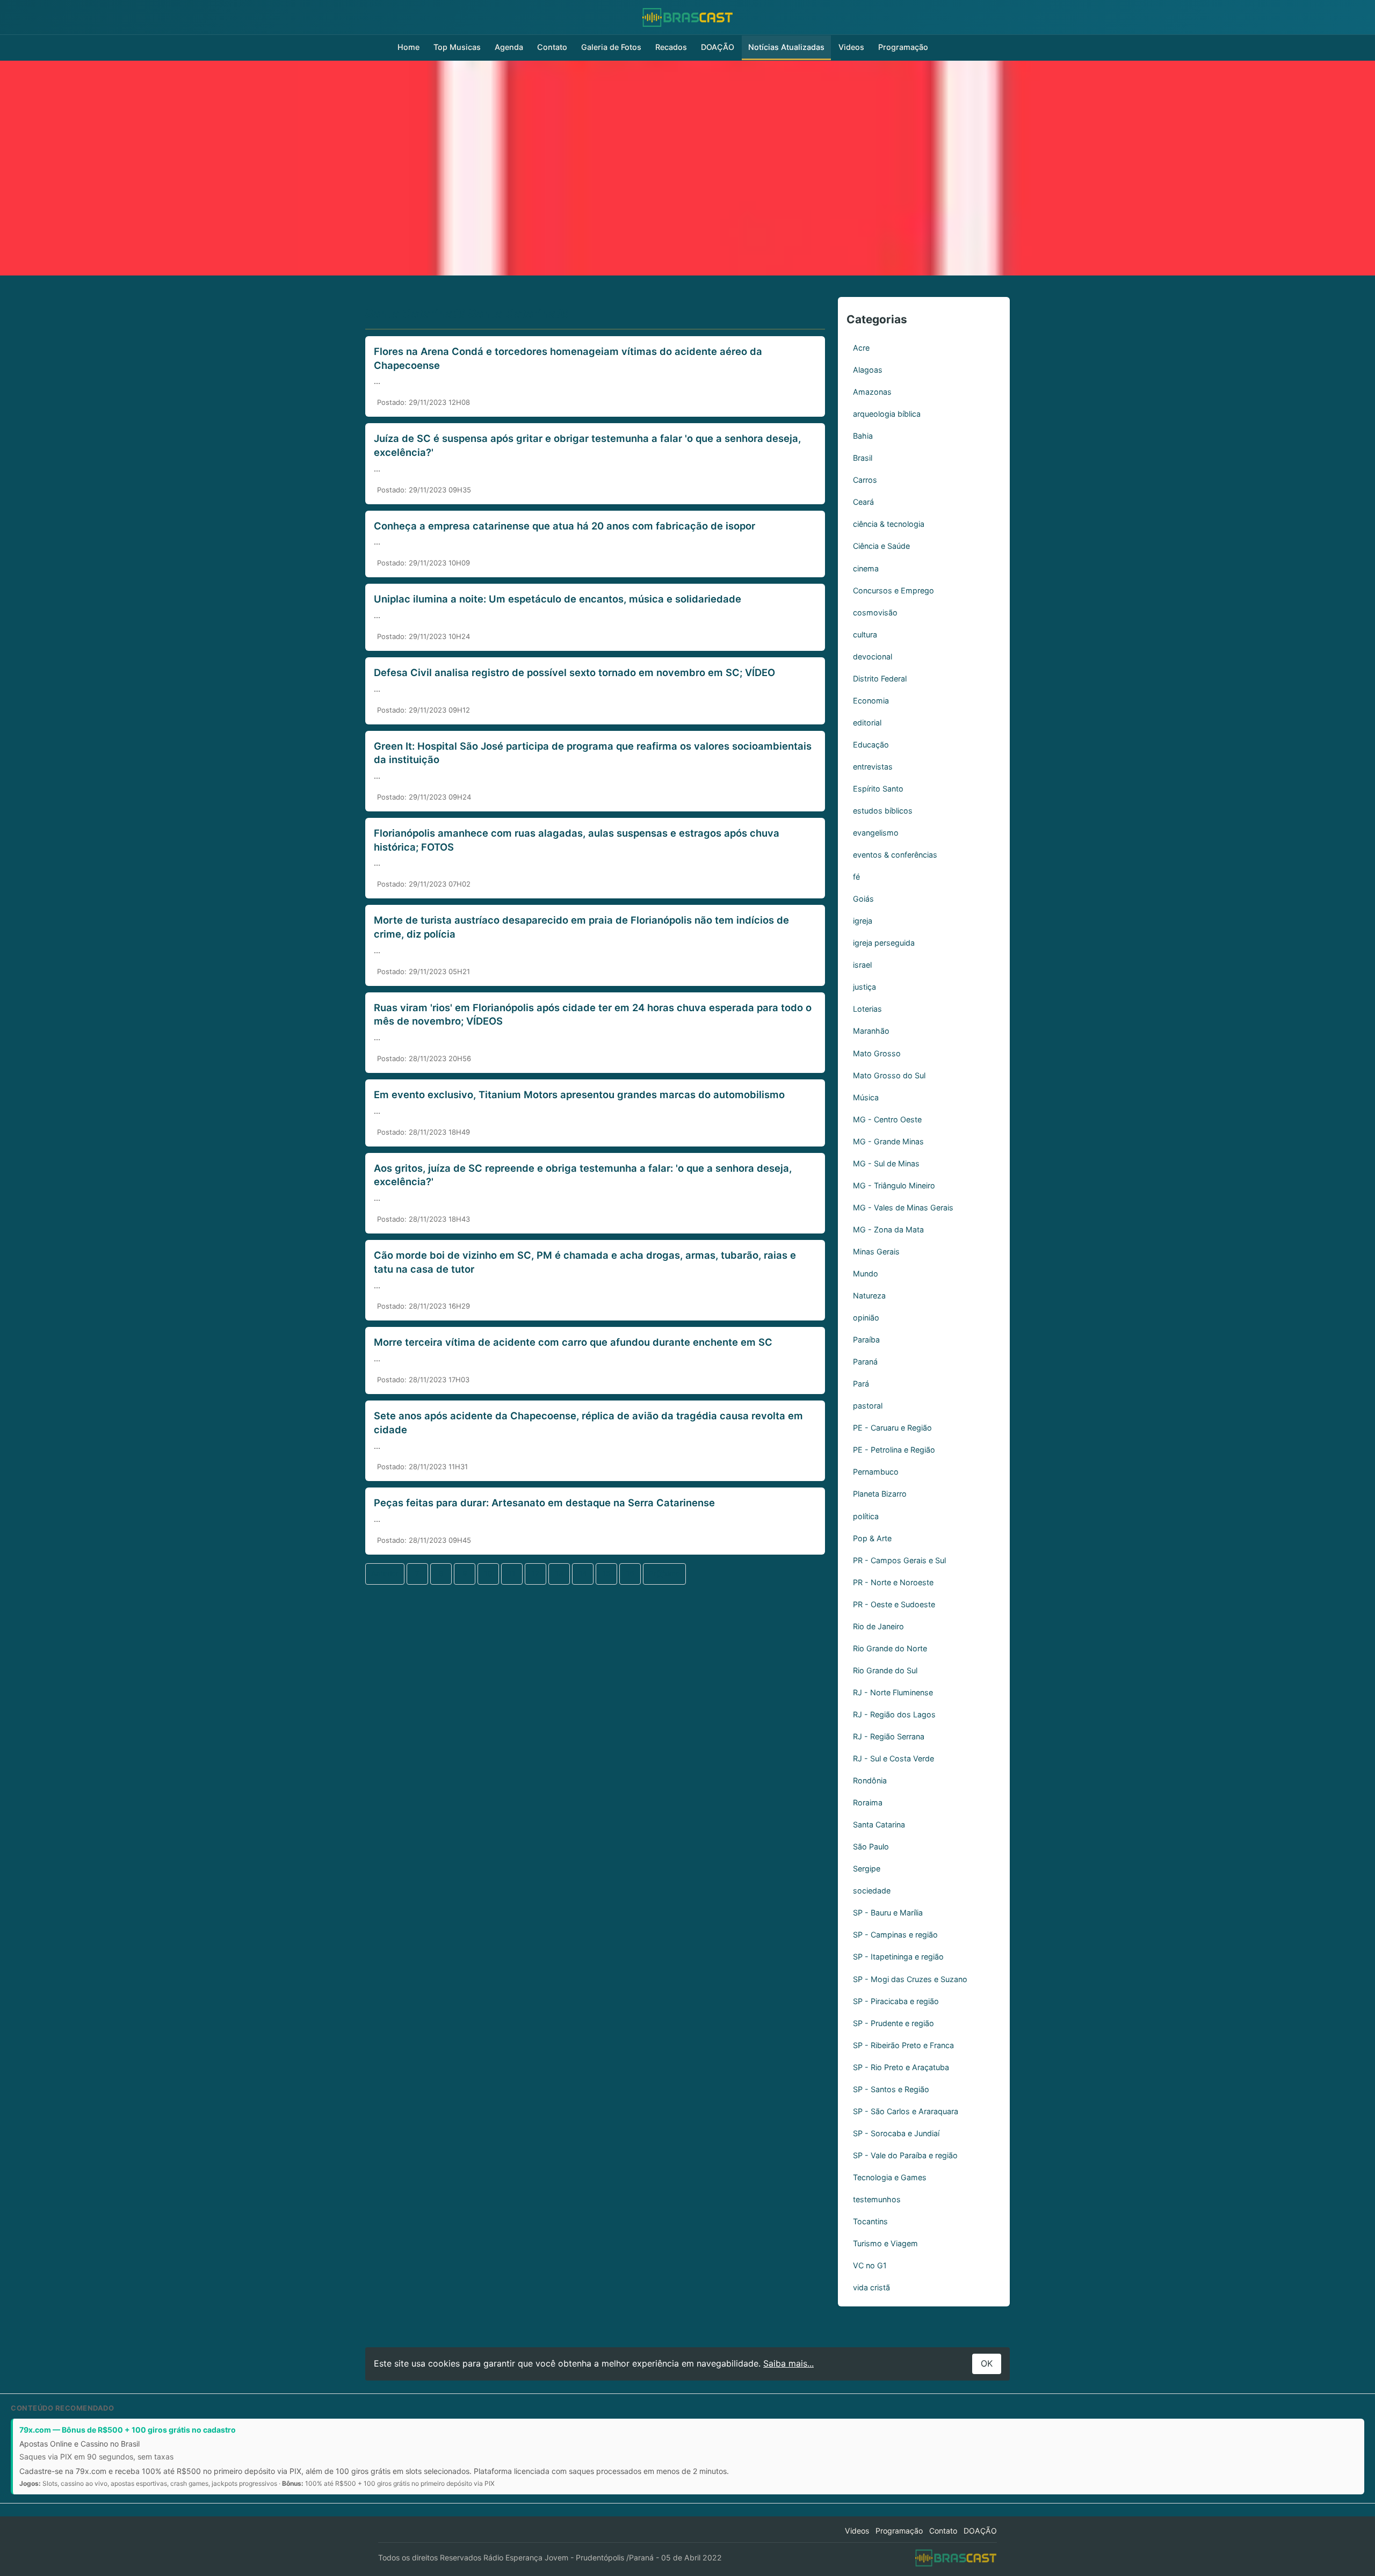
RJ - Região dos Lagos (894, 1714)
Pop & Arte (872, 1538)
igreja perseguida (884, 943)
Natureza (869, 1296)
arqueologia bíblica (887, 414)
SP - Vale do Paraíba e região (905, 2155)
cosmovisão (875, 612)
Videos (851, 47)
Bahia (863, 436)
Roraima (868, 1802)
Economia (871, 701)
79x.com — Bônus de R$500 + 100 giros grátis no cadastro (128, 2430)
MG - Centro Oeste (887, 1119)
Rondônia (870, 1780)
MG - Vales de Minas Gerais (903, 1207)
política (866, 1516)
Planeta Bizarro (880, 1494)
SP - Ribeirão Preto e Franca (903, 2045)
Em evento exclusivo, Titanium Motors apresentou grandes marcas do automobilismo (579, 1094)
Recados (671, 47)
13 (559, 1573)
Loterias (867, 1009)
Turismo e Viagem (885, 2243)
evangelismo (876, 833)
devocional (873, 656)
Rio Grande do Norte (890, 1648)
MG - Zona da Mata (888, 1229)
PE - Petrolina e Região (894, 1450)
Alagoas (868, 370)
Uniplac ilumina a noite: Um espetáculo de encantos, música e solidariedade (558, 599)
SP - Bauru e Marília (888, 1913)
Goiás (863, 899)
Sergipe (867, 1868)
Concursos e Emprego (893, 590)
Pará (861, 1384)
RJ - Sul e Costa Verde (893, 1758)
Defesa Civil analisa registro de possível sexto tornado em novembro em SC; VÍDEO (574, 672)
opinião (866, 1318)
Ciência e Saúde (881, 546)
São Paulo (871, 1846)
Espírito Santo (878, 789)
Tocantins (870, 2221)
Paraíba (866, 1340)
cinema (866, 568)
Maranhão (871, 1031)
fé (856, 877)
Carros (865, 480)
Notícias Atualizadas (786, 47)
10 (489, 1573)
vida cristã (871, 2287)
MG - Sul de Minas (886, 1163)
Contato (552, 47)
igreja (863, 921)
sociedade (872, 1891)
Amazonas (872, 392)
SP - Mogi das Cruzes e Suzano (910, 1979)
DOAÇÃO (718, 47)
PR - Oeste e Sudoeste (894, 1604)
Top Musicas (457, 47)
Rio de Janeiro (878, 1626)
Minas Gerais (876, 1251)
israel (862, 965)
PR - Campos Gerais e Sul (899, 1560)
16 (630, 1573)
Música (866, 1097)
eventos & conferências (895, 855)
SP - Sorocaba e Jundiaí (896, 2133)
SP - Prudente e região (893, 2023)
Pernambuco (876, 1472)
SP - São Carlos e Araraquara (906, 2111)
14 (583, 1573)
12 (535, 1573)
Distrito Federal (880, 679)
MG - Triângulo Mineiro (894, 1185)
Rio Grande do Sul (885, 1670)
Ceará (863, 502)
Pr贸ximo (664, 1573)
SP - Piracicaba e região (896, 2001)
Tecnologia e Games (890, 2177)
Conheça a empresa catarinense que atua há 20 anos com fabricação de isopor (565, 526)
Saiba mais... (788, 2363)
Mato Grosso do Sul (889, 1075)
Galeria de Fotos (611, 47)
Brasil (863, 458)
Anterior (385, 1573)
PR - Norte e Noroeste (893, 1582)
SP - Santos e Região (891, 2089)
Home (408, 47)
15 (606, 1573)
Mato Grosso (877, 1053)
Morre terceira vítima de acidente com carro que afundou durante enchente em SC (573, 1342)
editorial (867, 723)
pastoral (868, 1406)
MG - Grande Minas (888, 1141)
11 (512, 1573)
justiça (864, 987)
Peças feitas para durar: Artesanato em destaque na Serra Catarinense (544, 1503)
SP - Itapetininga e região (898, 1957)
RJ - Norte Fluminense (893, 1692)
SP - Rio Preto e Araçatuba (901, 2067)
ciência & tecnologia (889, 524)
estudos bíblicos (883, 811)
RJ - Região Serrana (889, 1736)
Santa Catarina (879, 1824)
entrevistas (873, 767)
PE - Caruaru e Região (892, 1428)
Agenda (509, 47)
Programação (903, 47)
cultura (865, 634)
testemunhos (877, 2199)
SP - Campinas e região (895, 1935)
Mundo (866, 1274)
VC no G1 (870, 2265)
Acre (861, 348)
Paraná (865, 1362)
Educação (871, 745)
